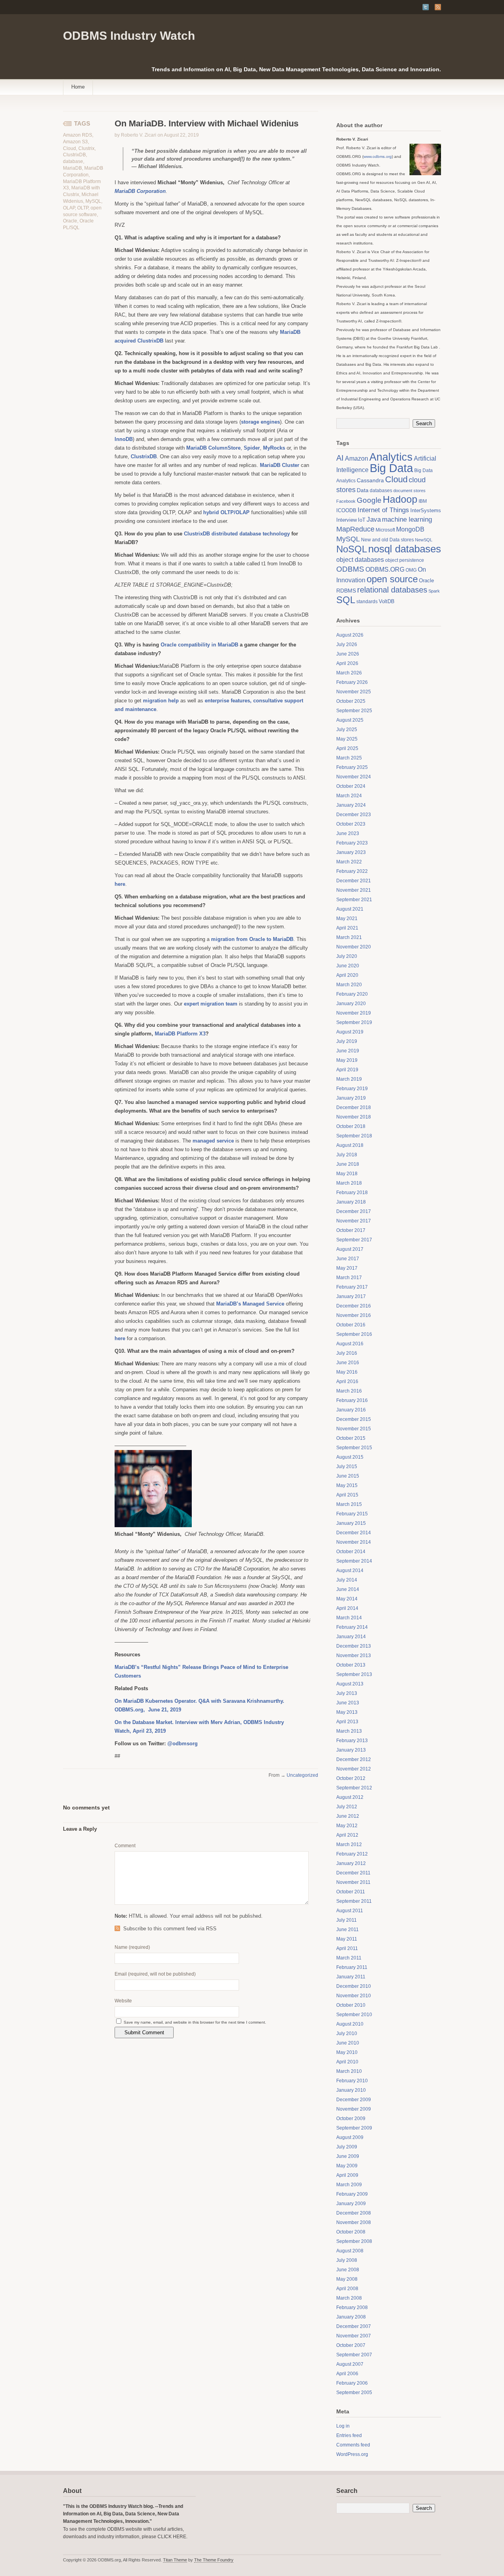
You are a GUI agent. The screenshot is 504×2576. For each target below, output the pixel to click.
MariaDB (72, 168)
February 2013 (352, 1741)
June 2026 (348, 654)
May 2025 (347, 739)
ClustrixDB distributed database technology (237, 534)
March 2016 (349, 1391)
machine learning (407, 519)
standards (367, 602)
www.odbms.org (378, 156)
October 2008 (351, 2232)
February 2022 (352, 871)
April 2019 (347, 1070)
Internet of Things (383, 510)
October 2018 (351, 1126)
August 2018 (350, 1145)
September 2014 (354, 1561)
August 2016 (350, 1344)
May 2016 (347, 1372)
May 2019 (347, 1060)
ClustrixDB (74, 155)
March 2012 (349, 1844)
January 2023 (351, 852)
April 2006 (347, 2374)
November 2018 (354, 1117)
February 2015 (352, 1514)
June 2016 (348, 1363)
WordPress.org (352, 2454)
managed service (213, 1141)
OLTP (83, 208)
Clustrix (86, 148)
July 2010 (347, 2033)
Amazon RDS (78, 135)
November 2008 (354, 2222)
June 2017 (348, 1259)
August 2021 (350, 909)
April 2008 (347, 2289)
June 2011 (347, 1930)
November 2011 (353, 1882)
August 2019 (350, 1032)
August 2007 (350, 2364)
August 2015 (350, 1457)
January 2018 (351, 1202)
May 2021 (347, 919)
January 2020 (351, 1004)
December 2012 (354, 1759)
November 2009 (354, 2109)
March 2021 (349, 937)
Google (369, 500)
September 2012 (354, 1788)
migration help (161, 701)
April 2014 (347, 1608)
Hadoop (400, 499)
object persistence (405, 560)
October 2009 (351, 2119)
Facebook (346, 501)
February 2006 (352, 2383)
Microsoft (385, 530)
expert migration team (211, 1004)
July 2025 (347, 730)
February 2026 (352, 682)
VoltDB (387, 601)
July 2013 (347, 1693)
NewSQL (424, 540)
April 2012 (347, 1835)
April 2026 (347, 663)
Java (374, 519)
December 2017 (354, 1211)
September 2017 (354, 1240)
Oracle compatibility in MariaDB (199, 645)
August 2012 (350, 1797)
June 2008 (348, 2270)
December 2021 (354, 881)
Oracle (70, 221)
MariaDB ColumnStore (213, 448)
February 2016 (352, 1400)
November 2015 (354, 1429)
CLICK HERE (172, 2537)
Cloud (69, 148)
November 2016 (354, 1315)
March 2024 (349, 796)
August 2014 (350, 1570)
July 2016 (347, 1353)
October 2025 (351, 701)
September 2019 (354, 1022)
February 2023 (352, 843)
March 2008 (349, 2298)
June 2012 (348, 1816)
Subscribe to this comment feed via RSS (170, 1929)
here (120, 1338)
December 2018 (354, 1107)
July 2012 (347, 1807)
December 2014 (354, 1533)
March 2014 (349, 1618)
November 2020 (354, 947)
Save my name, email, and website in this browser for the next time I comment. (195, 2022)
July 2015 (347, 1467)
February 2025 (352, 767)
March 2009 (349, 2185)
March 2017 (349, 1278)
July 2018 (347, 1155)
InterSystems (426, 510)
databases (381, 491)
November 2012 (354, 1769)
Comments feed (353, 2445)
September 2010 (354, 2015)
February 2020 (352, 994)
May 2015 (347, 1485)
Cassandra (370, 481)
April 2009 (347, 2175)
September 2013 (354, 1674)
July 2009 (347, 2147)
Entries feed (349, 2435)
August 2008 (350, 2251)
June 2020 (348, 966)
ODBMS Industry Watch (129, 36)
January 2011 (351, 1977)
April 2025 (347, 748)
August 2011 (350, 1911)
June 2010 (348, 2043)
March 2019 (349, 1079)
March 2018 (349, 1183)
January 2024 (351, 805)
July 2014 (347, 1580)
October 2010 (351, 2005)
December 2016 (354, 1306)
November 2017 (354, 1221)
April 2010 (347, 2062)
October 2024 (351, 786)
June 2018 (348, 1164)
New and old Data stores (387, 540)
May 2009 (347, 2166)
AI (340, 458)
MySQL (93, 201)
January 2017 (351, 1296)
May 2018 (347, 1174)
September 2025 (354, 711)
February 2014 (352, 1627)
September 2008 (354, 2241)
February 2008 (352, 2307)
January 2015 (351, 1523)
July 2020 (347, 956)
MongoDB (410, 529)
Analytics (391, 457)
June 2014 (348, 1589)
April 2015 (347, 1495)
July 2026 (347, 644)
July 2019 (347, 1041)
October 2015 (351, 1438)
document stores (409, 491)
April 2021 (347, 928)
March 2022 (349, 862)
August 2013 (350, 1684)
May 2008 (347, 2279)
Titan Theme (175, 2560)
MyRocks (274, 448)
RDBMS (346, 591)
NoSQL (352, 549)
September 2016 (354, 1334)
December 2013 (354, 1646)
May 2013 (347, 1712)
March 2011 (349, 1958)
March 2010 (349, 2071)
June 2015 (348, 1476)
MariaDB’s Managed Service (250, 1304)
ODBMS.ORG (385, 569)
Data (363, 490)
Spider (252, 448)
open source (392, 579)
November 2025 (354, 692)
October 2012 (351, 1778)
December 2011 (353, 1873)
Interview (346, 520)
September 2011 (354, 1901)
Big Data (391, 468)
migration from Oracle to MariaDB (252, 939)
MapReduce (355, 529)
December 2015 (354, 1419)
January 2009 (351, 2204)
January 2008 (351, 2317)
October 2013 (351, 1665)
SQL (346, 600)
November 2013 (354, 1656)
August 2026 (350, 635)
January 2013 (351, 1750)
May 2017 (347, 1268)
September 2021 (354, 900)
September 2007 (354, 2355)
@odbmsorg (183, 1744)
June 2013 (348, 1703)
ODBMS (350, 569)
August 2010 (350, 2024)
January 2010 (351, 2090)
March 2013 (349, 1731)
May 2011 (347, 1939)
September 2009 (354, 2128)
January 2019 (351, 1098)
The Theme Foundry (214, 2560)
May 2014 (347, 1599)
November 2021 (354, 890)
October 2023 (351, 824)
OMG (411, 570)
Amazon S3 (75, 142)
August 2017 (350, 1249)
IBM (423, 501)
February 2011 (352, 1967)
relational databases (392, 590)
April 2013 (347, 1722)
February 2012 (352, 1854)
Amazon (357, 458)
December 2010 (354, 1986)
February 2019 (352, 1089)
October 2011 (351, 1892)
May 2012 (347, 1826)
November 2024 (354, 777)
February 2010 (352, 2081)
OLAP (69, 208)
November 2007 (354, 2336)
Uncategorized (302, 1775)
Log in (343, 2426)
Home (78, 87)
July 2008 (347, 2260)
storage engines (260, 422)
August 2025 (350, 720)
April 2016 (347, 1382)
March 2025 (349, 758)
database (73, 161)
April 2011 (347, 1948)
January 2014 (351, 1637)
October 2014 (351, 1552)
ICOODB (346, 510)
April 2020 (347, 975)
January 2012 (351, 1863)
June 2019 (348, 1051)
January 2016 (351, 1410)
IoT (362, 520)
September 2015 (354, 1448)
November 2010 (354, 1996)
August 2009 (350, 2137)
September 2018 (354, 1136)
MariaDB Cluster (280, 465)
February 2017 (352, 1287)
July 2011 (346, 1920)
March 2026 (349, 673)
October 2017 (351, 1230)
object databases (360, 560)
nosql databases (405, 549)
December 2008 (354, 2213)
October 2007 (351, 2345)
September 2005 (354, 2393)
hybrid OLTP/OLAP (226, 512)
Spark (434, 591)
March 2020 (349, 985)
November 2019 (354, 1013)
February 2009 (352, 2194)
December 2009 (354, 2100)
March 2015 (349, 1504)
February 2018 (352, 1193)
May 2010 (347, 2052)
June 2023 (348, 833)
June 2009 (348, 2156)
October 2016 (351, 1325)
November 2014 (354, 1542)
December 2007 (354, 2326)
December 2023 (354, 815)
